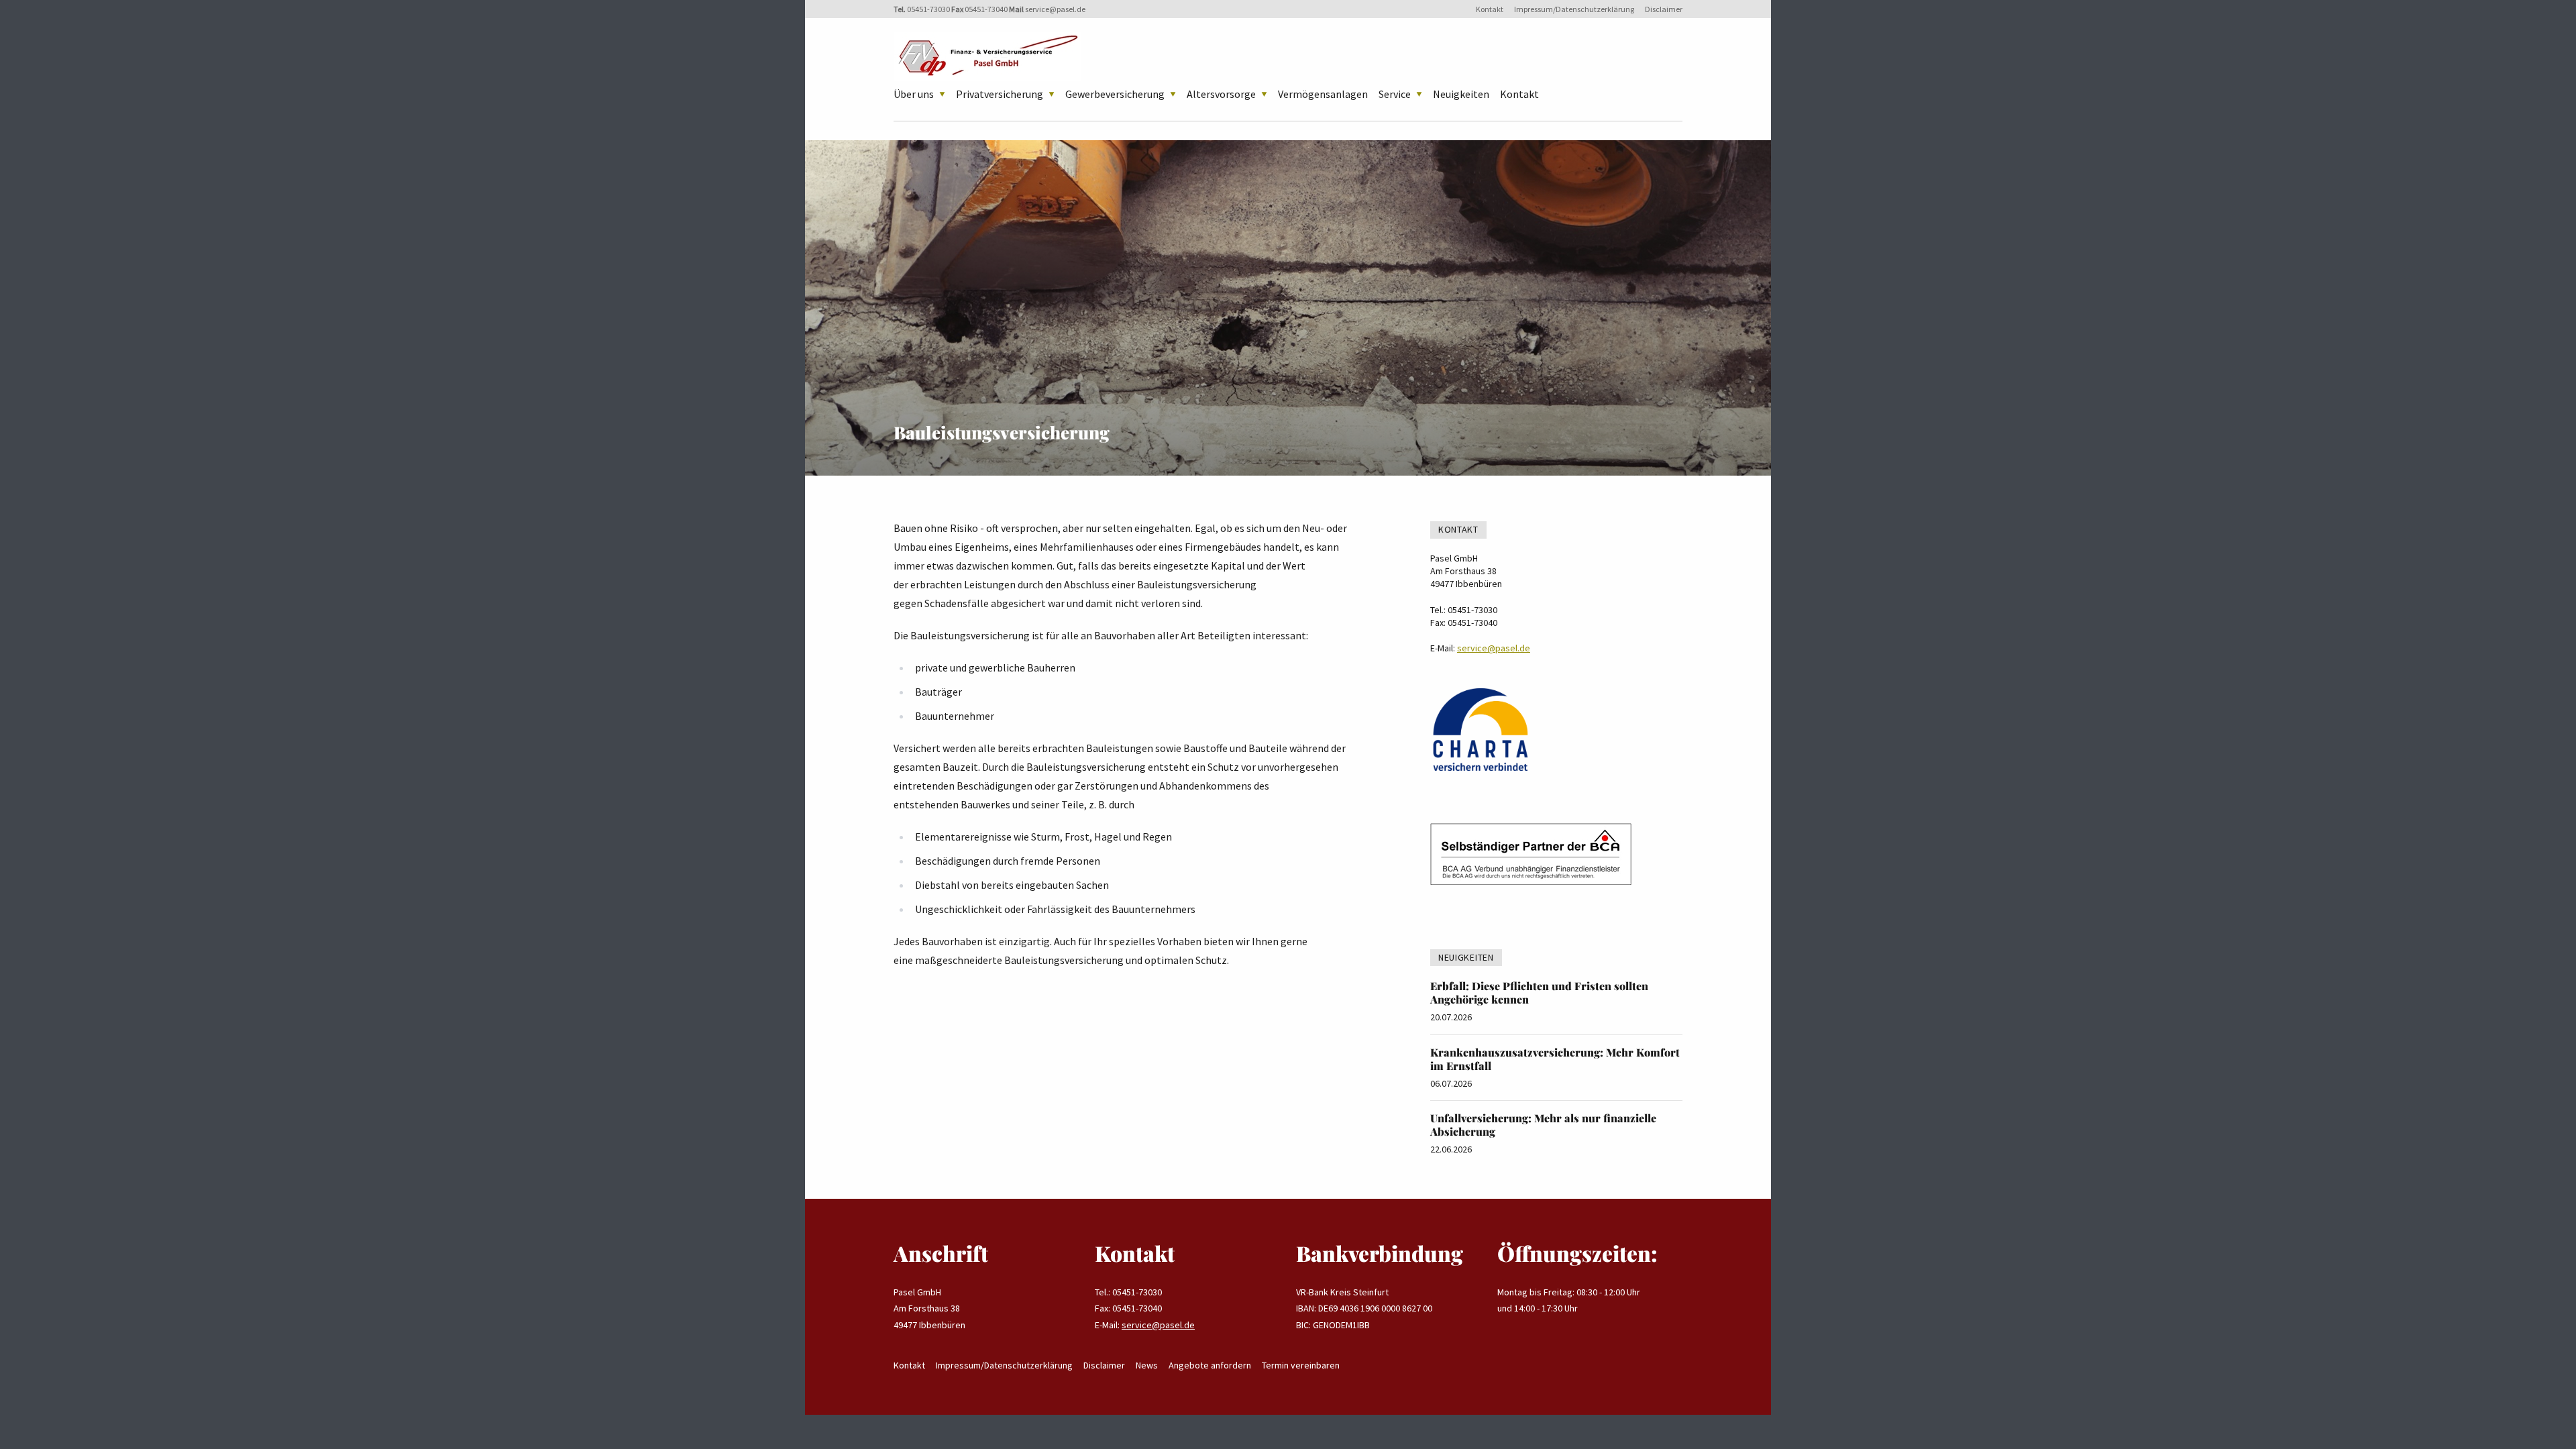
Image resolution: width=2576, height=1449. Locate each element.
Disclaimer (1664, 9)
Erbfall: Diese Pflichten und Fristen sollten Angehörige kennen (1539, 992)
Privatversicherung (1000, 94)
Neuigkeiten (1461, 94)
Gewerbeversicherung (1115, 94)
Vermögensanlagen (1323, 94)
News (1147, 1365)
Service (1395, 94)
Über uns (914, 94)
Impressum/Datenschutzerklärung (1574, 9)
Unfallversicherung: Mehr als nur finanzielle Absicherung (1543, 1125)
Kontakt (1490, 9)
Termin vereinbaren (1301, 1365)
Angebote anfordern (1210, 1365)
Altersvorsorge (1221, 94)
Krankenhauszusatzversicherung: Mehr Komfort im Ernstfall (1555, 1059)
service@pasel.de (1055, 9)
